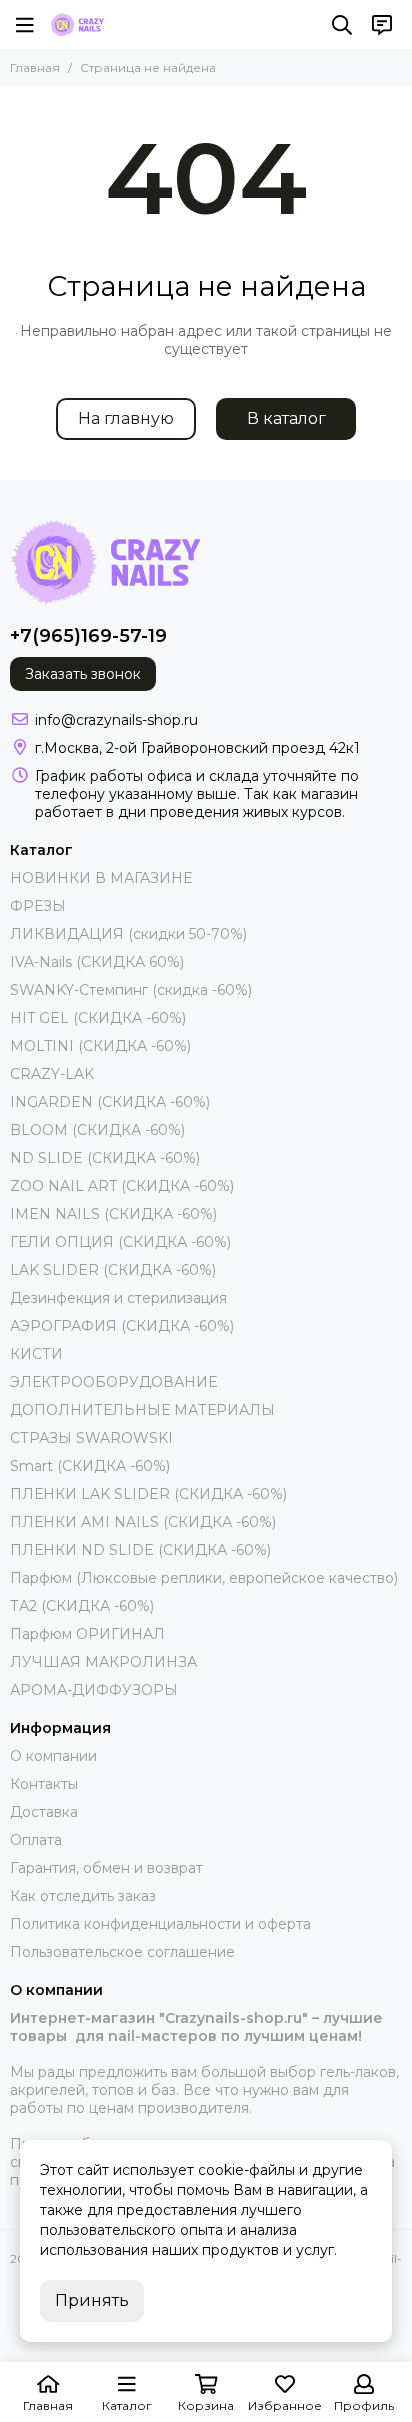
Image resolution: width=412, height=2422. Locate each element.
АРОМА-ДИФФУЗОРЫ (94, 1690)
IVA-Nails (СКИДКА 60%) (97, 962)
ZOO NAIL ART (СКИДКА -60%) (122, 1186)
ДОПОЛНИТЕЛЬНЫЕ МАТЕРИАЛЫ (142, 1410)
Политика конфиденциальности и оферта (160, 1924)
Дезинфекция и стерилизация (118, 1298)
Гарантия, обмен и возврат (106, 1868)
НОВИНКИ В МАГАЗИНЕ (101, 878)
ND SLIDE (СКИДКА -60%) (105, 1158)
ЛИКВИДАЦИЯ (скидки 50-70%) (128, 934)
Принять (92, 2300)
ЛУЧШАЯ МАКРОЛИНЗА (103, 1662)
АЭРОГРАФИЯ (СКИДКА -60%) (122, 1326)
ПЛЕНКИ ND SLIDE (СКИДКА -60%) (140, 1550)
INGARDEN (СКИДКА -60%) (110, 1102)
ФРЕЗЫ (38, 906)
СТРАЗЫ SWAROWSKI (91, 1438)
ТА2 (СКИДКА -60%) (82, 1606)
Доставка (44, 1812)
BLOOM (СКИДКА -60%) (97, 1130)
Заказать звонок (83, 674)
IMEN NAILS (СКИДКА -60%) (113, 1214)
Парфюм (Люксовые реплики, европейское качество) (204, 1578)
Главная (35, 67)
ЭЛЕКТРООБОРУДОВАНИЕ (113, 1382)
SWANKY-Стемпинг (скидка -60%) (131, 990)
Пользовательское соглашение (122, 1952)
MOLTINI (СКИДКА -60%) (100, 1046)
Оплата (36, 1840)
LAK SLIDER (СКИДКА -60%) (113, 1270)
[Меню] (25, 25)
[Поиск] (342, 25)
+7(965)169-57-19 (88, 636)
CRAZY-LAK (52, 1074)
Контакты (44, 1784)
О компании (53, 1756)
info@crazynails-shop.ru (116, 720)
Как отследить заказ (83, 1896)
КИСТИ (36, 1354)
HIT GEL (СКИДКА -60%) (98, 1018)
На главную (126, 418)
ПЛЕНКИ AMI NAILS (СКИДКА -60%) (143, 1522)
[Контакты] (382, 25)
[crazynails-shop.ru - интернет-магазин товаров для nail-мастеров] (77, 25)
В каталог (286, 418)
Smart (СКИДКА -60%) (90, 1466)
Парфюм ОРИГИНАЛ (87, 1634)
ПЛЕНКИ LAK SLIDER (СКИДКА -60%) (148, 1494)
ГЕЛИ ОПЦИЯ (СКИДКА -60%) (120, 1242)
